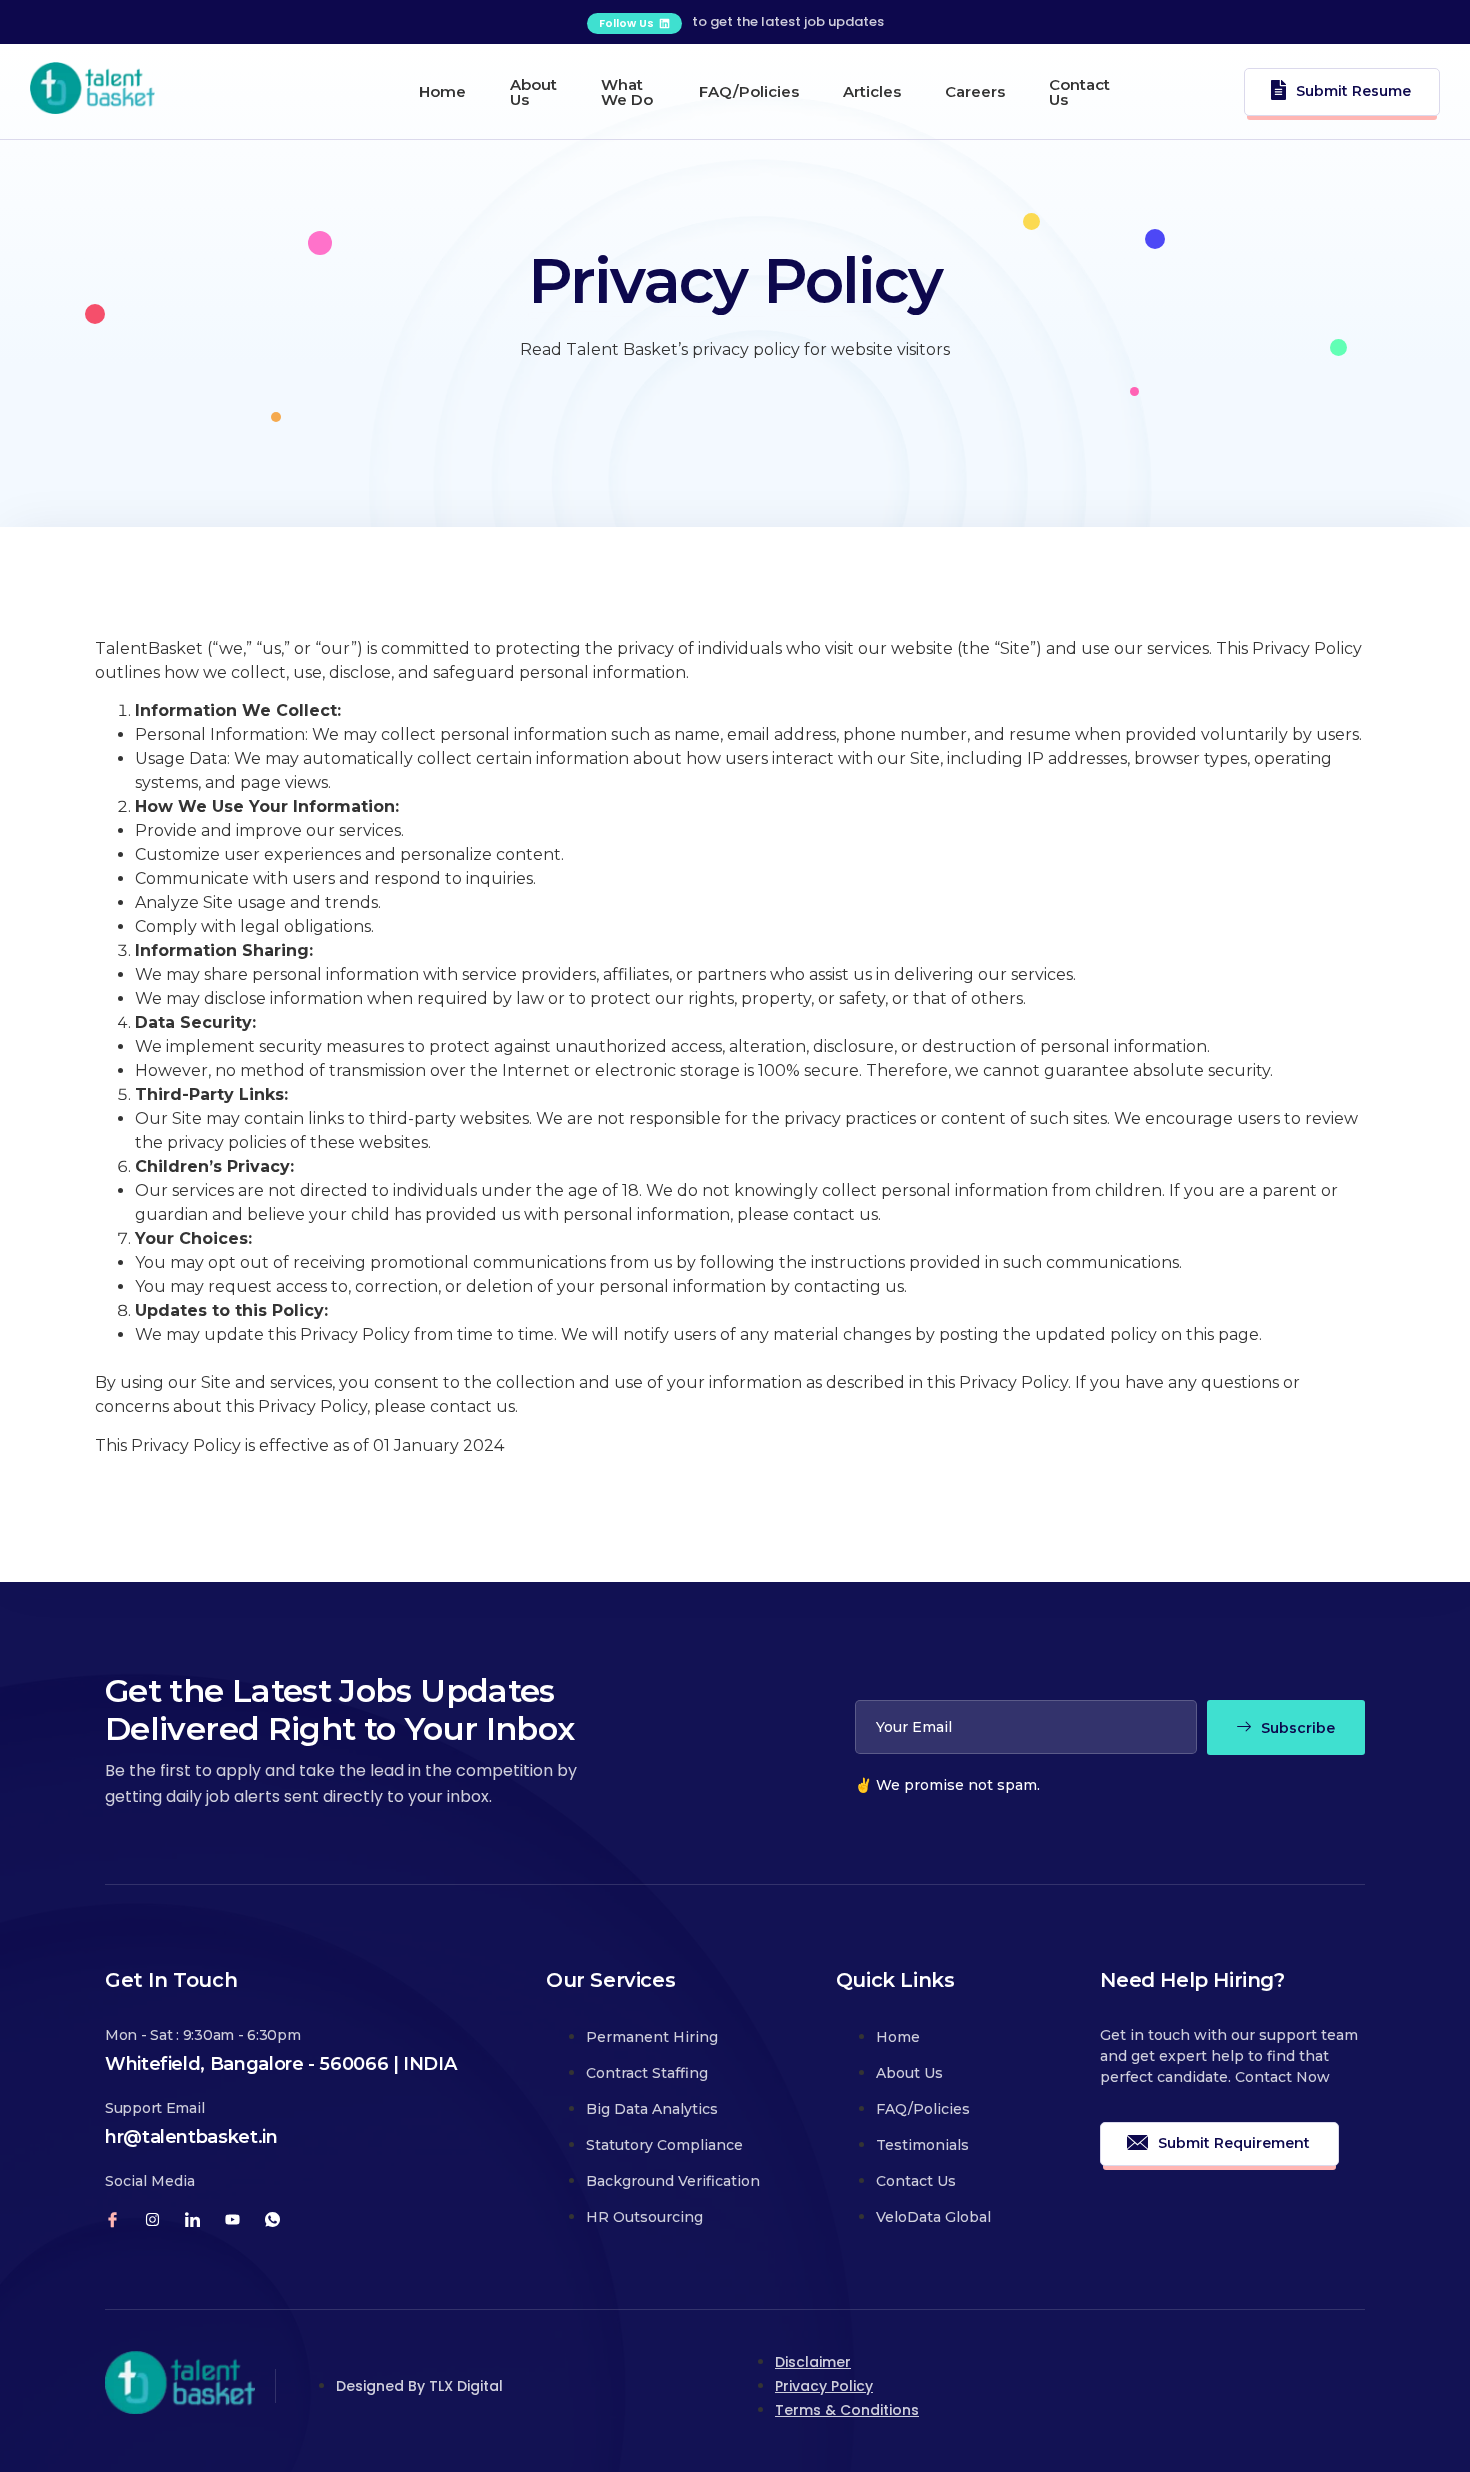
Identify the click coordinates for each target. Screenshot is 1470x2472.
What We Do (627, 92)
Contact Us (1079, 92)
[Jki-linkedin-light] (192, 2219)
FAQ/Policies (749, 91)
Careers (975, 91)
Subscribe (1298, 1728)
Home (442, 91)
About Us (533, 92)
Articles (872, 91)
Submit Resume (1353, 90)
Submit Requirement (1234, 2143)
